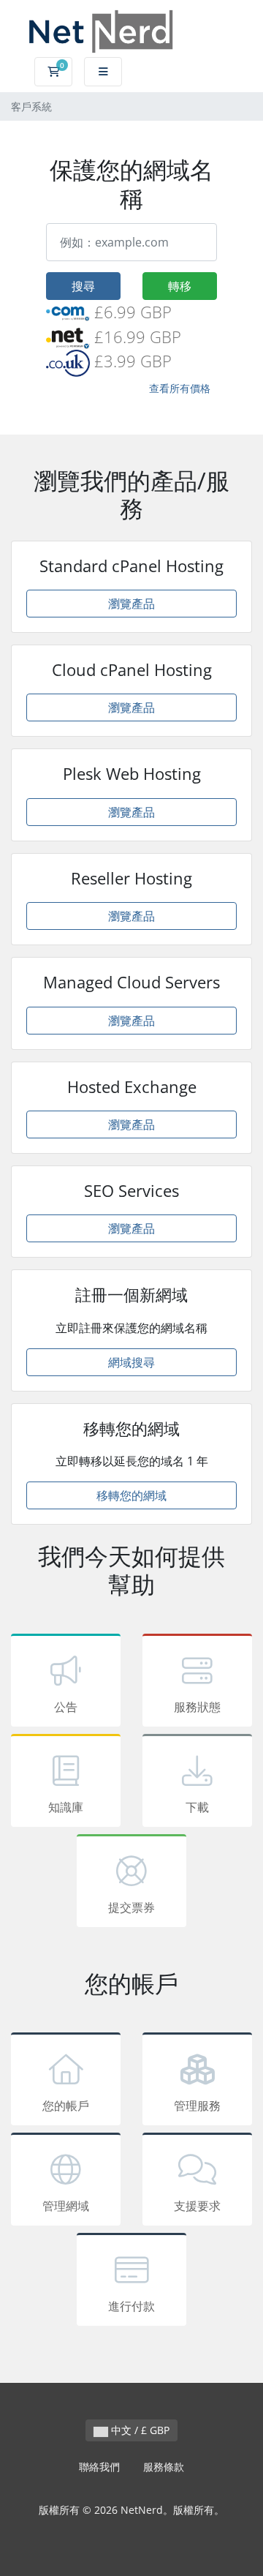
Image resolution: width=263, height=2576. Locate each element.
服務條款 (164, 2467)
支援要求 (197, 2206)
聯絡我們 (99, 2467)
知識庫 (66, 1807)
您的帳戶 (66, 2106)
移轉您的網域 (131, 1495)
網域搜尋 (131, 1362)
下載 (197, 1807)
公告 (66, 1707)
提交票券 (131, 1907)
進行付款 (131, 2306)
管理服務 (197, 2106)
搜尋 (83, 286)
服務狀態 (197, 1707)
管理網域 (66, 2206)
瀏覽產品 (131, 604)
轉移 (180, 286)
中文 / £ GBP (139, 2430)
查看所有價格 (180, 388)
